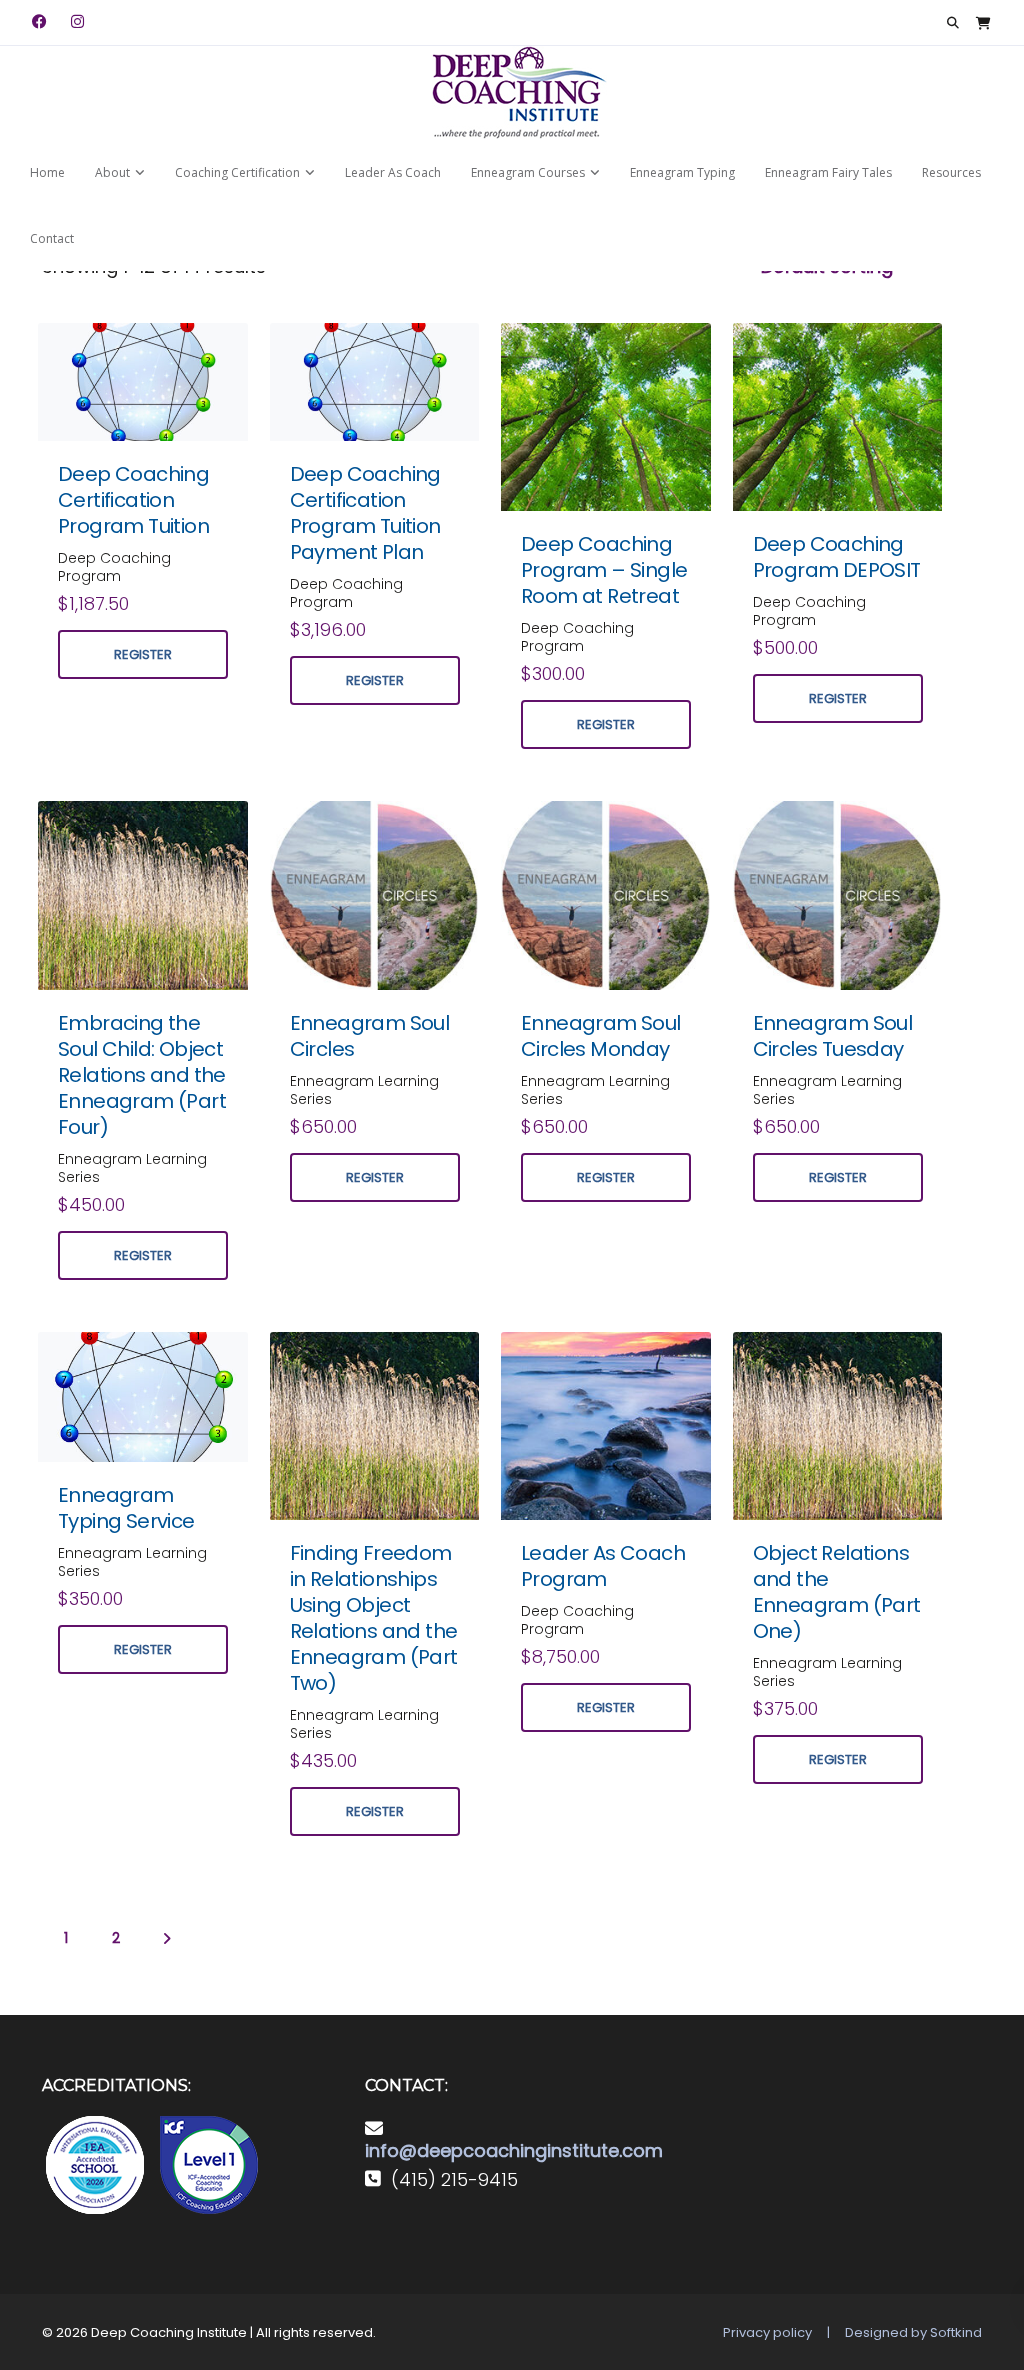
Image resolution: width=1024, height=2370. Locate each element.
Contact (52, 238)
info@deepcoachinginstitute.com (514, 2150)
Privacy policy (767, 2332)
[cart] (983, 23)
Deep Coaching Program (114, 567)
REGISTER (143, 654)
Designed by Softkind (913, 2332)
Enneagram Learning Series (132, 1168)
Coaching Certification (237, 172)
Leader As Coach (393, 172)
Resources (951, 172)
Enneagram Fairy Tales (828, 172)
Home (47, 172)
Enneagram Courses (528, 172)
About (112, 172)
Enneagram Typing (682, 172)
